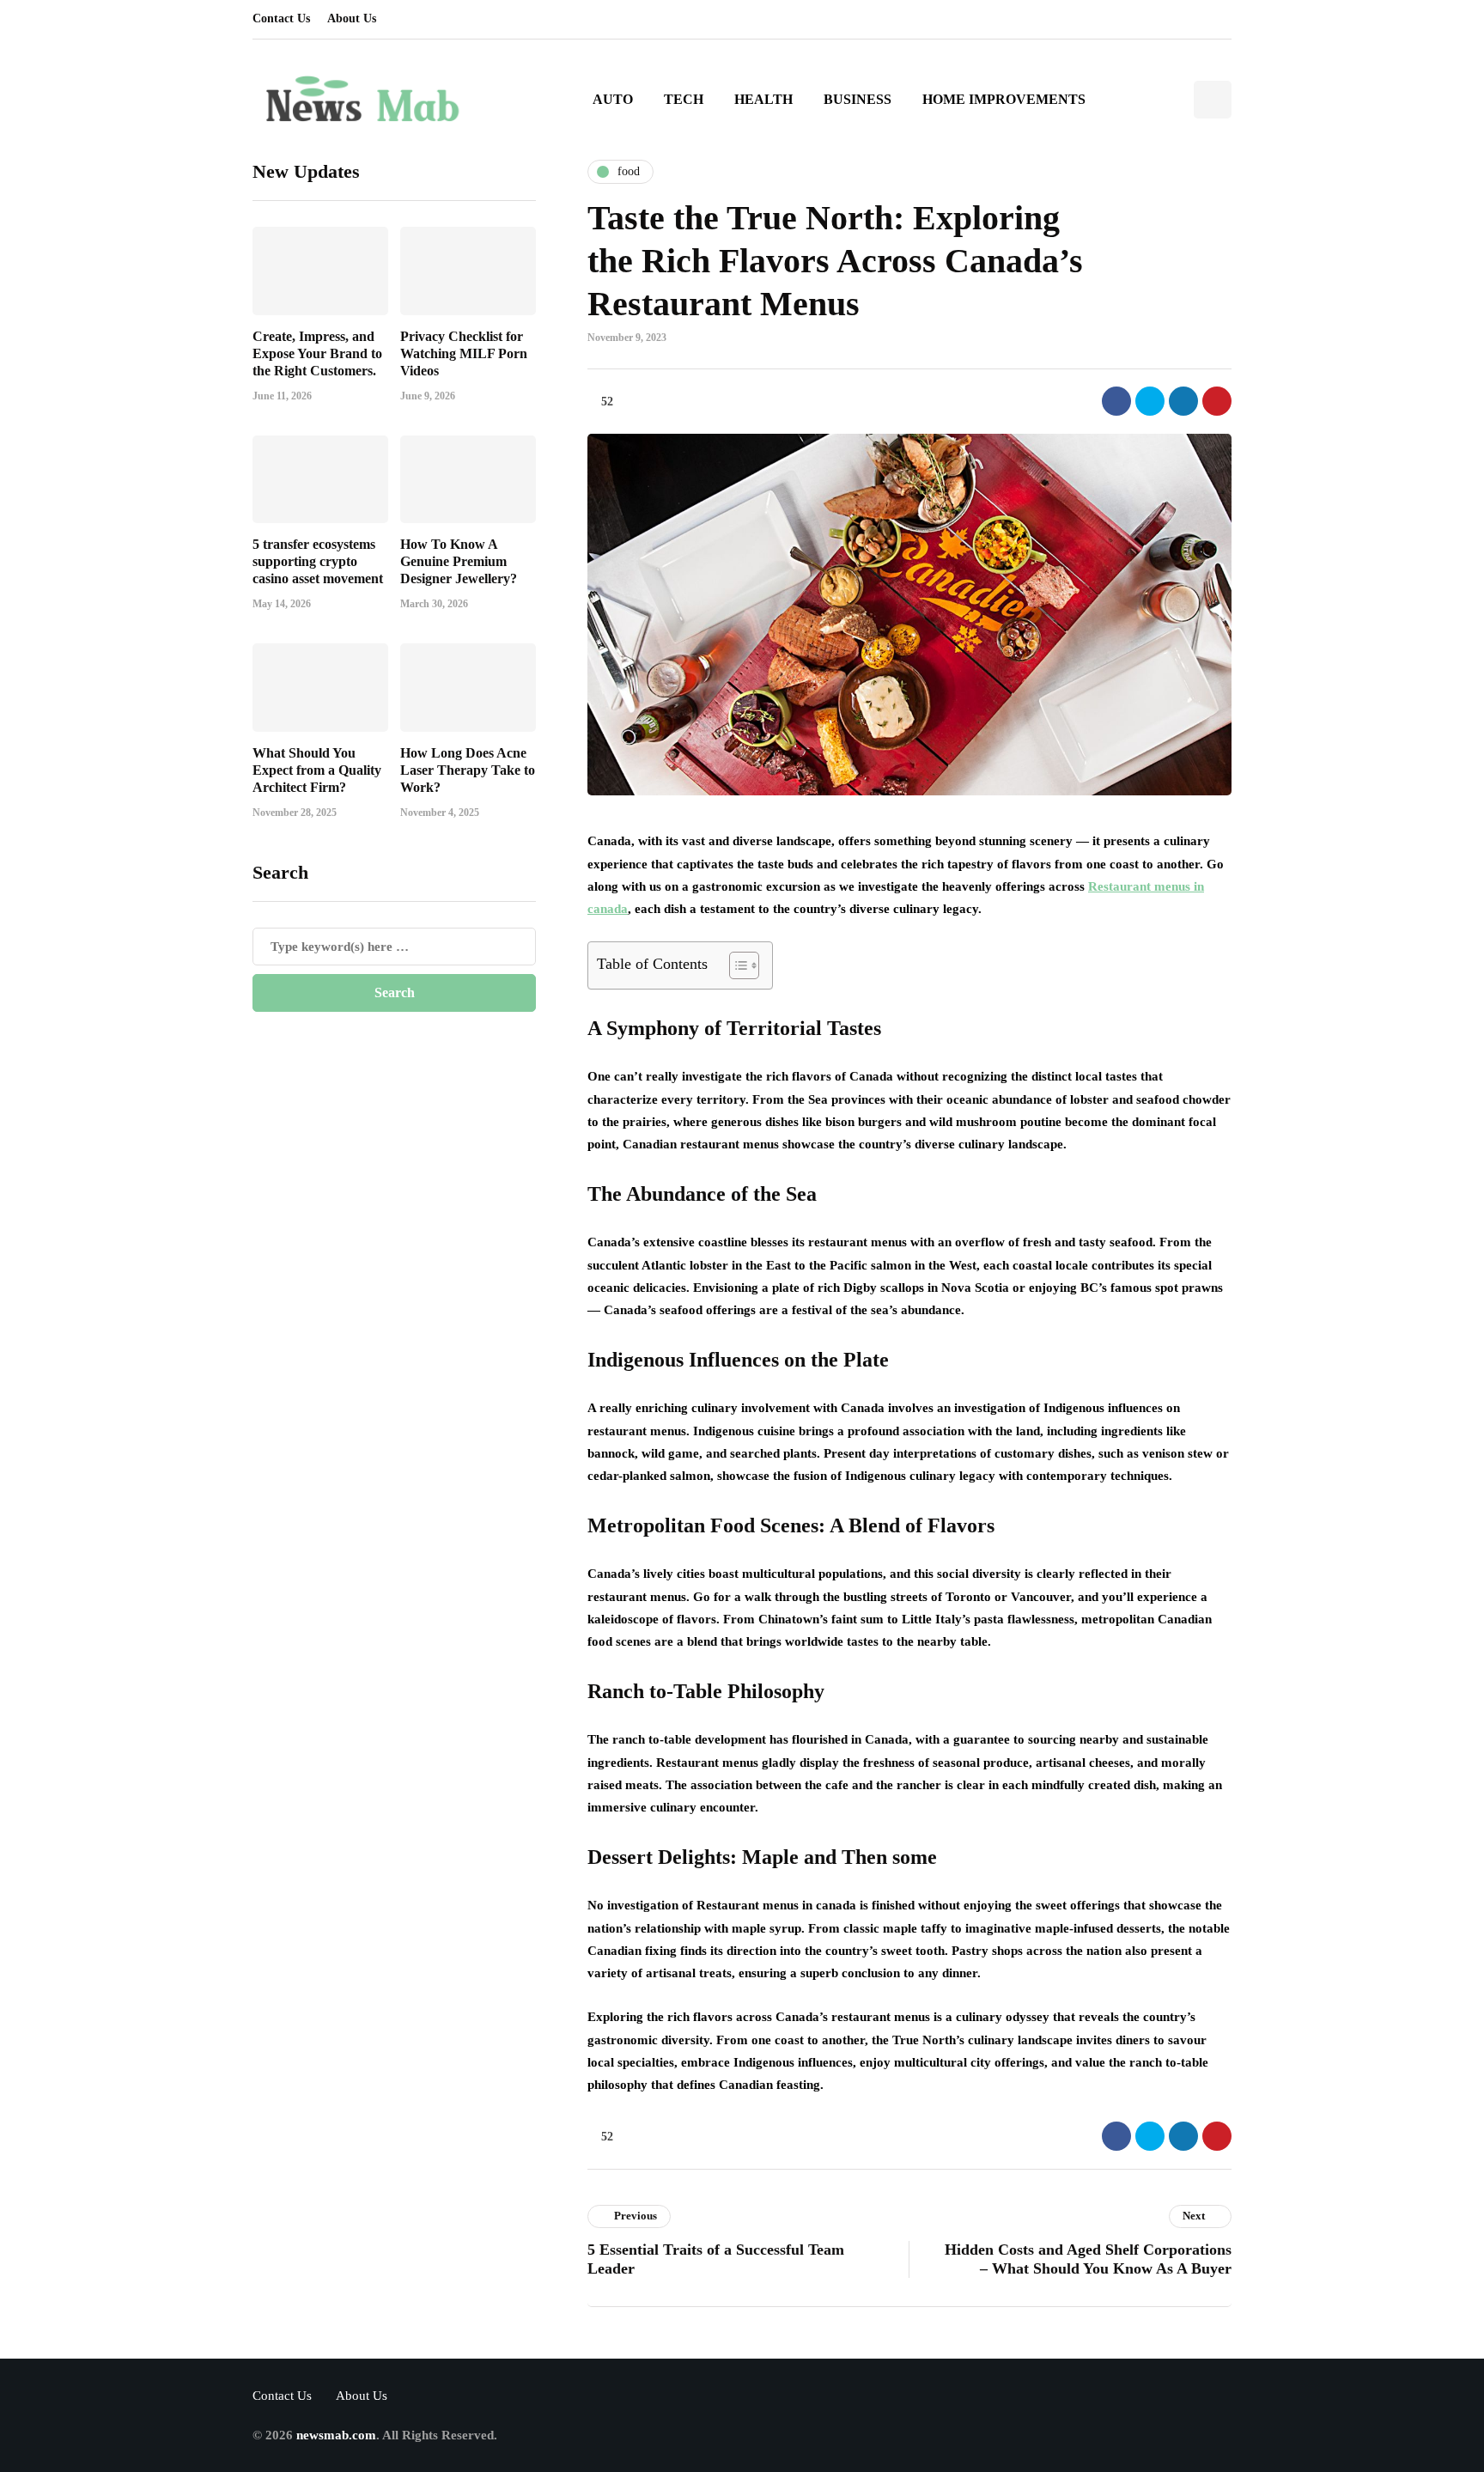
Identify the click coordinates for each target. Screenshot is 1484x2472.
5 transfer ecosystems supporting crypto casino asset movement (318, 561)
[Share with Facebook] (1116, 401)
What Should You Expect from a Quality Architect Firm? (317, 769)
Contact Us (281, 18)
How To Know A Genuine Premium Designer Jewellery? (459, 561)
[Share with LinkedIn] (1183, 401)
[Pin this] (1217, 401)
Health (763, 99)
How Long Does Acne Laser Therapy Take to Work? (468, 769)
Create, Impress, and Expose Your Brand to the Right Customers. (317, 353)
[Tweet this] (1150, 401)
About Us (352, 18)
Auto (613, 99)
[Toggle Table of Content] (736, 965)
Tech (684, 99)
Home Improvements (1004, 99)
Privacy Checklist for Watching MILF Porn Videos (464, 353)
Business (858, 99)
